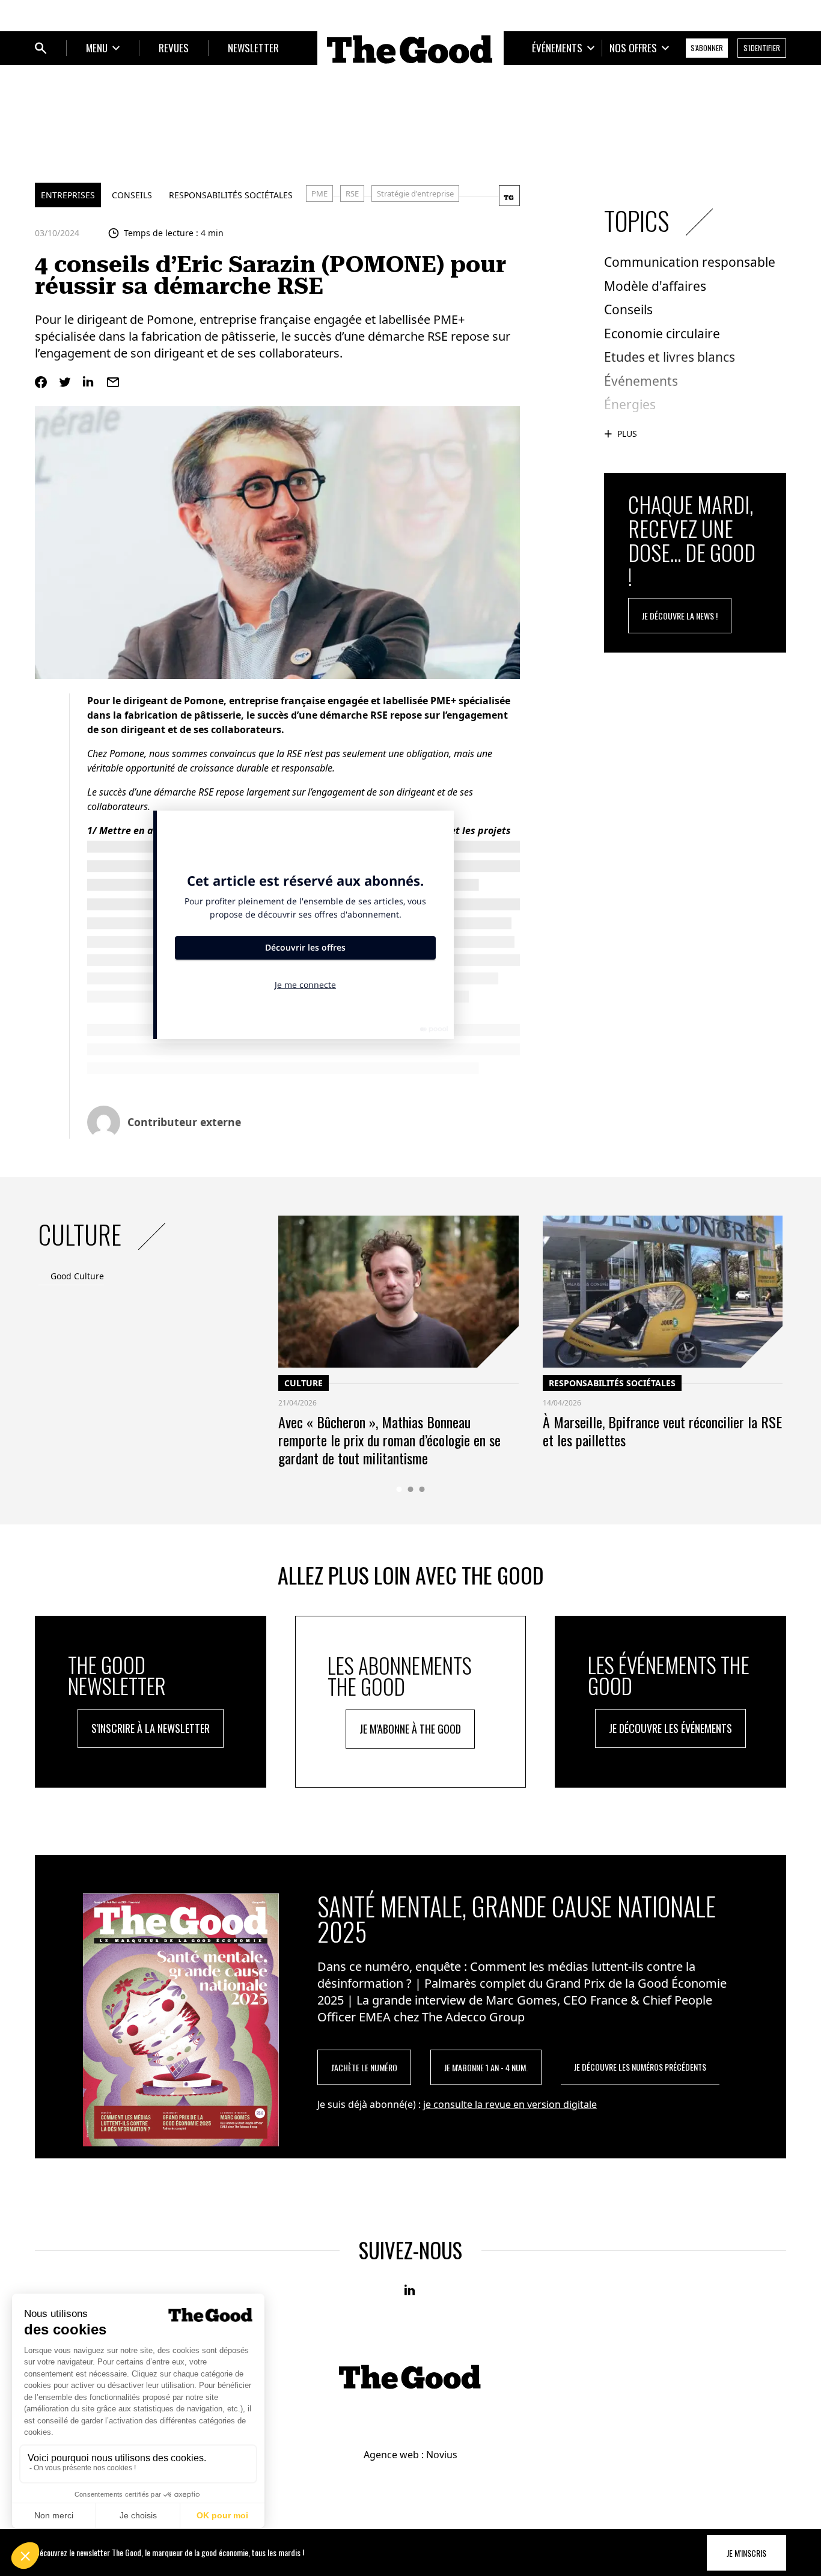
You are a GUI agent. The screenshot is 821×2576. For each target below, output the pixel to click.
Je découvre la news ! (680, 616)
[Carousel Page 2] (411, 1489)
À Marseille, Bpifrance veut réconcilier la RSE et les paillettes (662, 1431)
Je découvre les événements (670, 1728)
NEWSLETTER (253, 48)
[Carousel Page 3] (422, 1489)
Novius (442, 2455)
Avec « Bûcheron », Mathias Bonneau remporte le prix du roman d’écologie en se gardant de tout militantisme (389, 1440)
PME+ (443, 701)
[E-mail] (113, 382)
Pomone (204, 701)
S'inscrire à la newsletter (151, 1728)
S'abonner (707, 48)
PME (319, 193)
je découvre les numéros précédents (640, 2067)
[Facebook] (41, 382)
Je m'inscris (746, 2553)
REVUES (174, 48)
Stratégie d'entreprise (415, 193)
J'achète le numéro (364, 2067)
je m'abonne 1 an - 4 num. (486, 2067)
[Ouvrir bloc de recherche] (41, 48)
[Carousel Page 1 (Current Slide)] (399, 1489)
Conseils (132, 195)
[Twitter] (65, 382)
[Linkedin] (89, 382)
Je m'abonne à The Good (410, 1729)
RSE (352, 193)
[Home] (410, 49)
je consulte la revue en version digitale (510, 2104)
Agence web (391, 2455)
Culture (304, 1383)
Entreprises (68, 195)
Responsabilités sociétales (231, 195)
